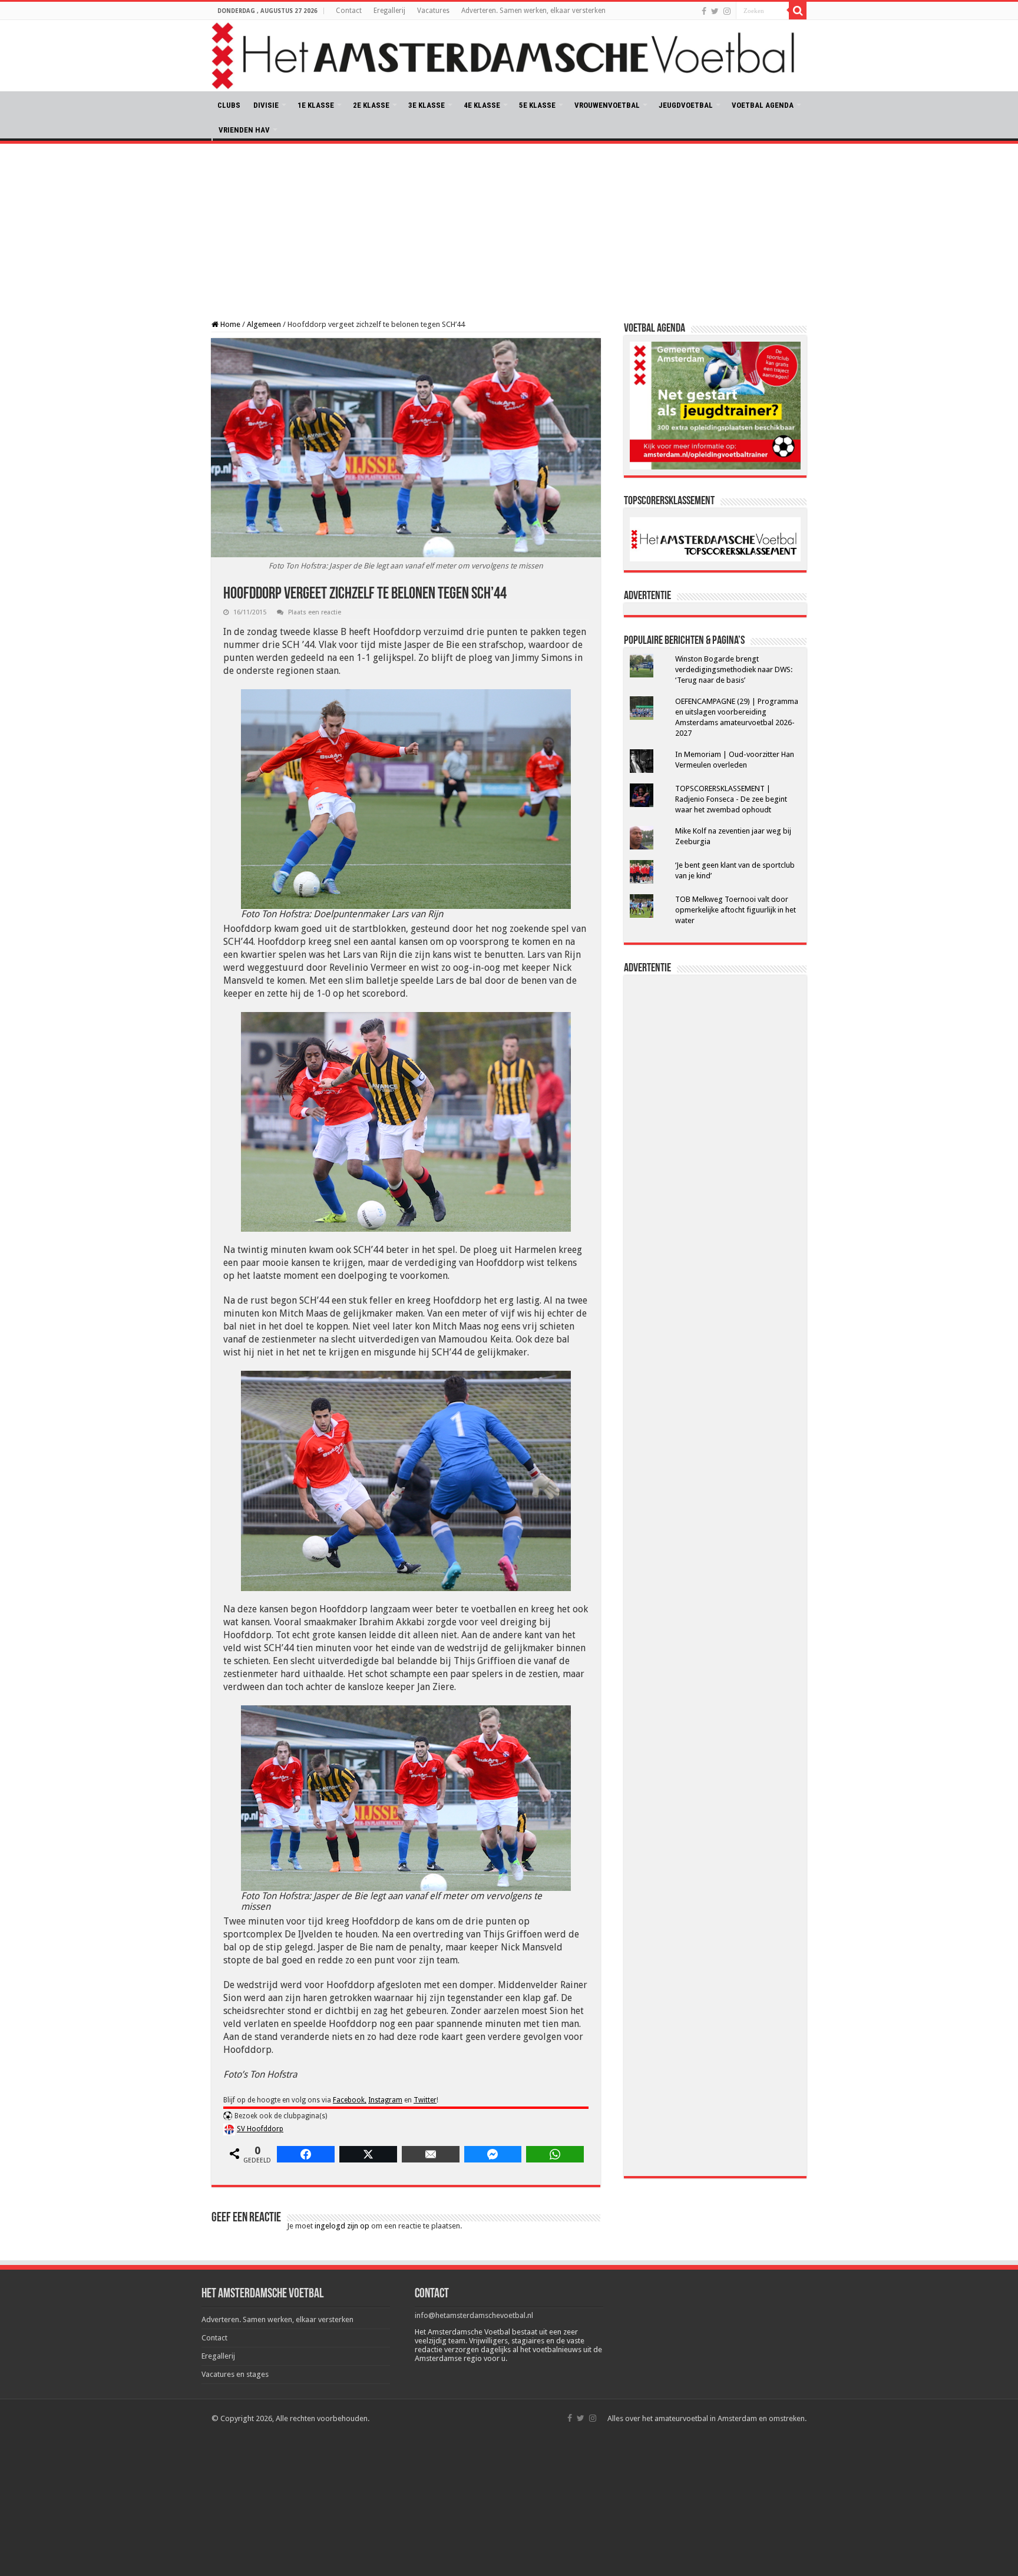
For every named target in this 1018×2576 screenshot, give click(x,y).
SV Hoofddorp (260, 2129)
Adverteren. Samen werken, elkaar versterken (533, 11)
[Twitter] (715, 11)
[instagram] (727, 11)
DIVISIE (266, 105)
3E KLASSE (427, 105)
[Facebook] (704, 11)
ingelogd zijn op (342, 2226)
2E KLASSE (371, 105)
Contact (349, 11)
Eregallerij (389, 11)
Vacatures (433, 11)
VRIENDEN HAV (244, 130)
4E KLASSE (482, 105)
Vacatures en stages (235, 2374)
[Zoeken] (798, 11)
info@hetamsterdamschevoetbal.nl (474, 2315)
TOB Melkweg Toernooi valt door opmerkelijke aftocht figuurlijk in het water (736, 910)
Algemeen (264, 324)
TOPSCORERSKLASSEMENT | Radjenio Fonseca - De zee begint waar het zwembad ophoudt (731, 799)
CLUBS (229, 105)
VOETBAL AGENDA (763, 105)
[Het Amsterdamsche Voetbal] (509, 56)
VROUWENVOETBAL (607, 105)
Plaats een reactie (315, 612)
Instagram (385, 2100)
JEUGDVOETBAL (686, 105)
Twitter (425, 2100)
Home (229, 324)
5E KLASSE (537, 105)
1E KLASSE (316, 105)
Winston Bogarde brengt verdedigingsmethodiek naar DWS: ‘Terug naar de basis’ (734, 669)
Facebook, (350, 2100)
